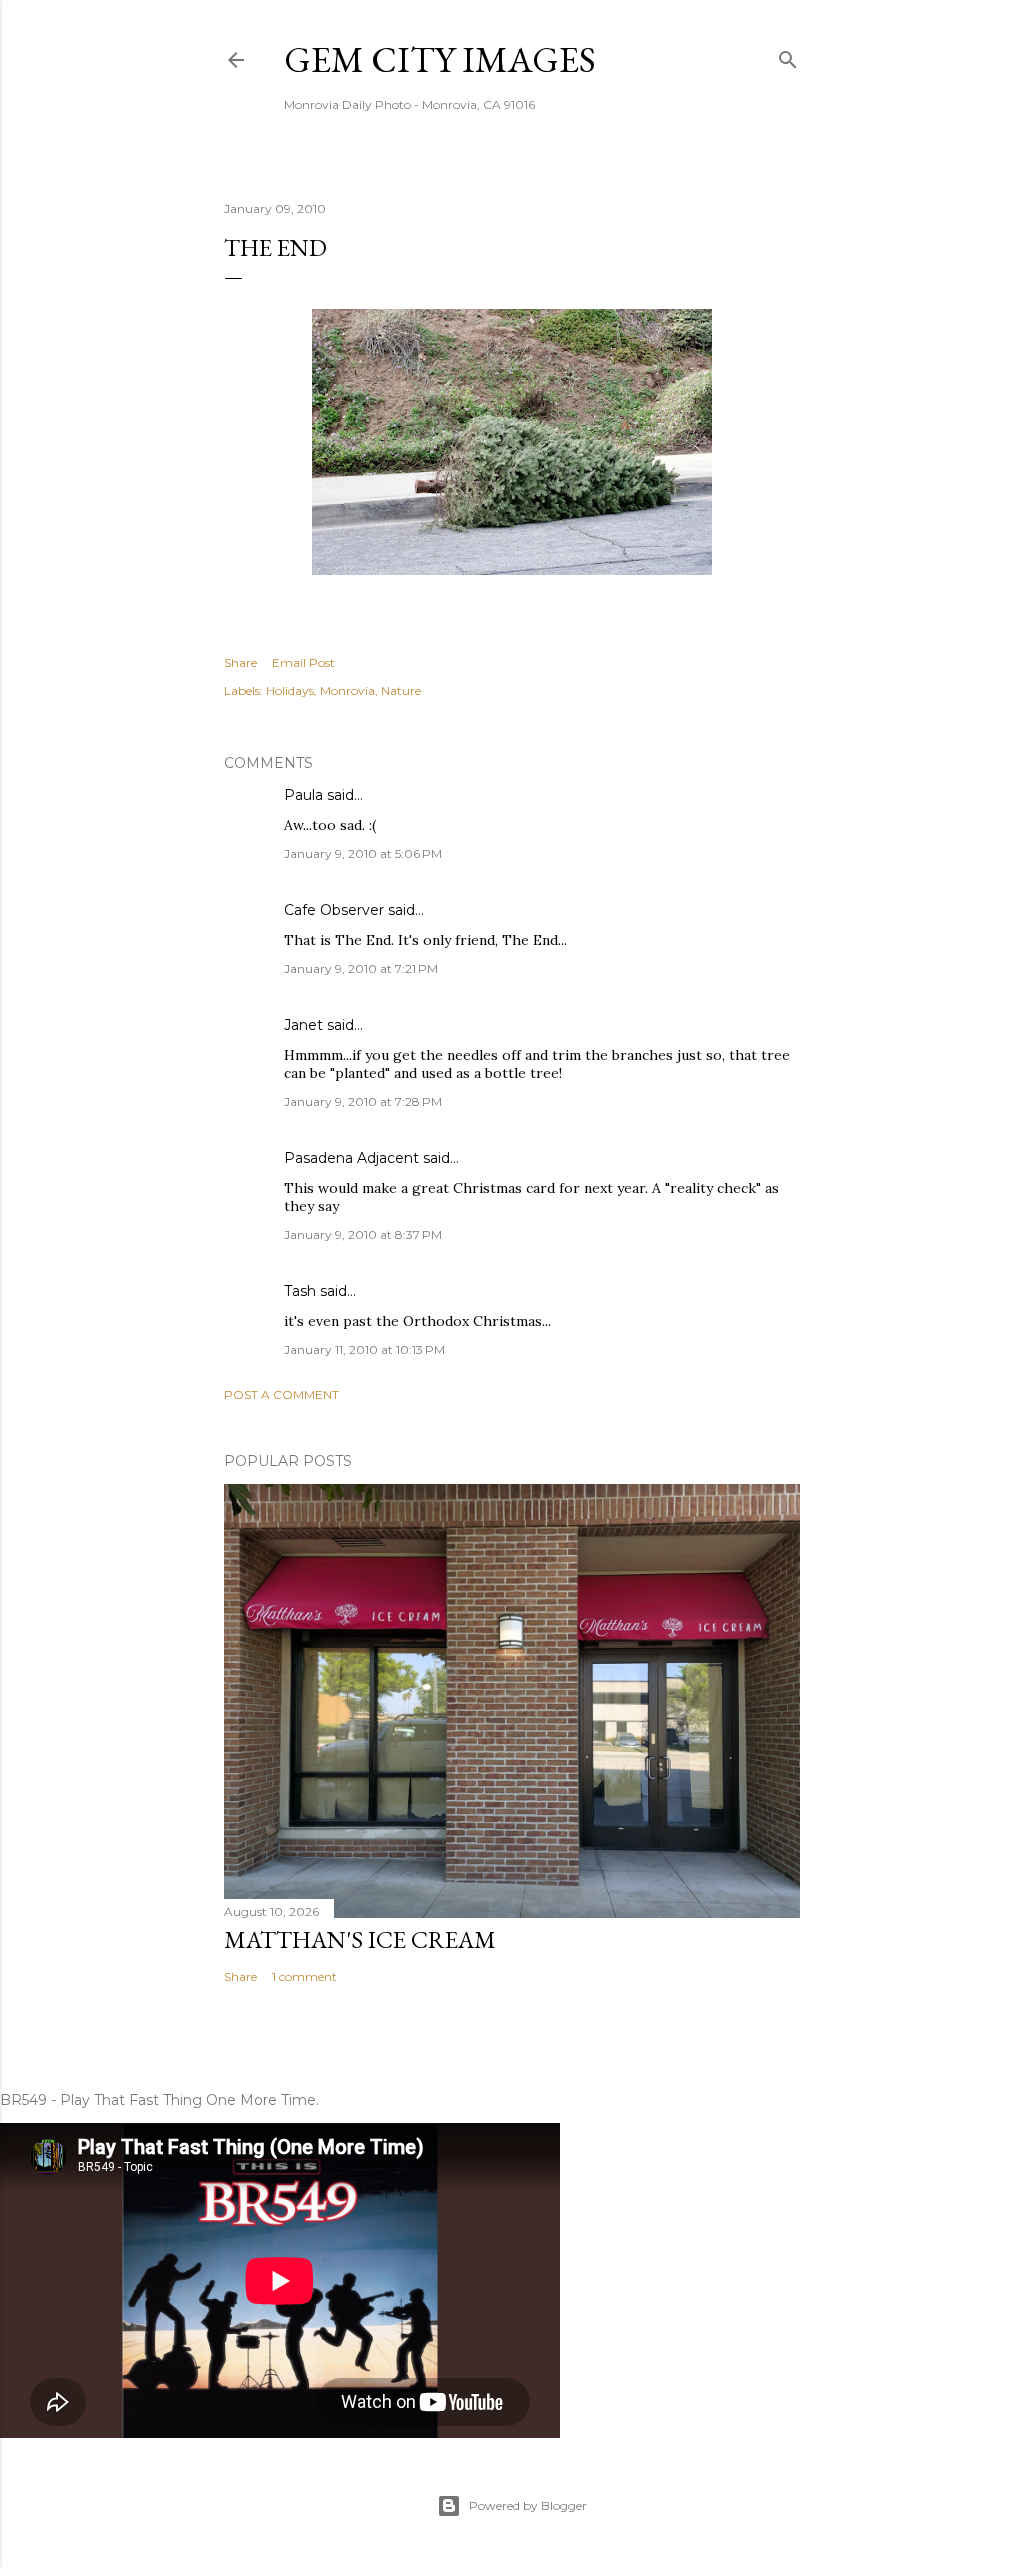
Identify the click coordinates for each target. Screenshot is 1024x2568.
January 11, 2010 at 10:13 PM (364, 1349)
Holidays (290, 690)
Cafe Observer (334, 910)
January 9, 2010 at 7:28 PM (363, 1101)
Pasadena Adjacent (351, 1158)
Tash (300, 1291)
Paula (303, 795)
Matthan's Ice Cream (360, 1939)
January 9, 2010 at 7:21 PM (361, 968)
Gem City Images (440, 59)
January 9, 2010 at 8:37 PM (363, 1234)
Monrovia (347, 690)
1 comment (304, 1976)
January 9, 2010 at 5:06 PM (363, 853)
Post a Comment (281, 1394)
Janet (303, 1025)
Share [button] (240, 662)
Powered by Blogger (528, 2505)
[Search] (788, 55)
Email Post (303, 662)
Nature (401, 690)
